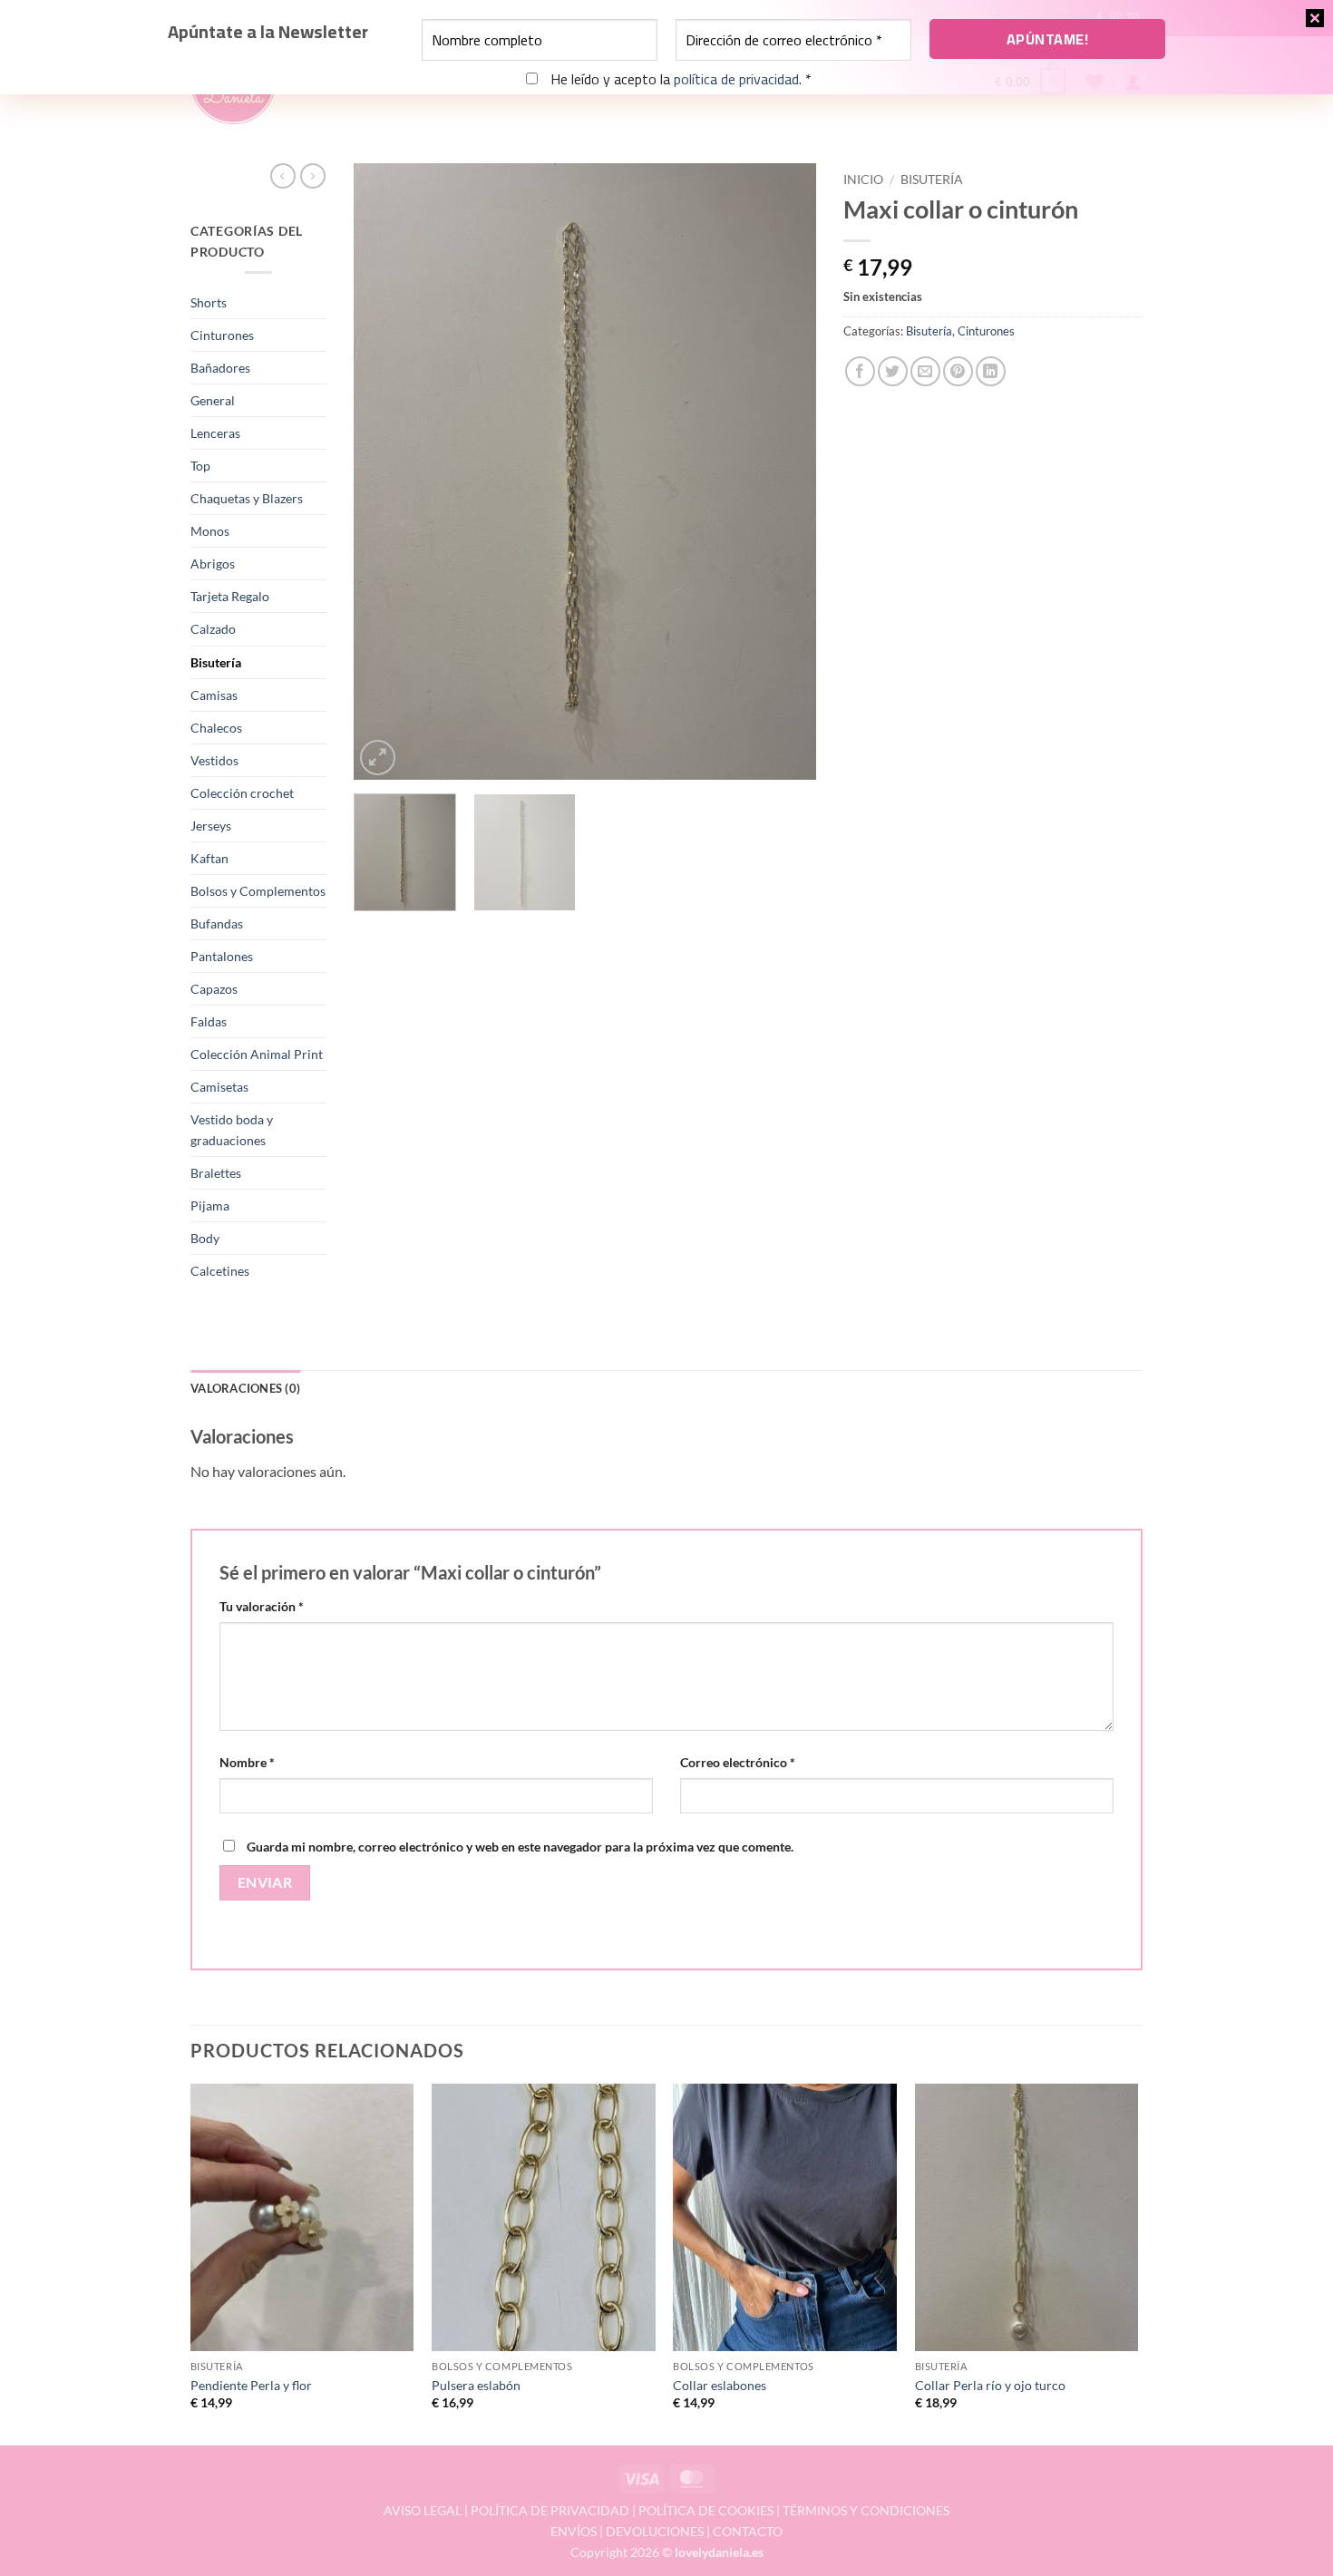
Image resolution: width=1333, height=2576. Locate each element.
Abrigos (213, 564)
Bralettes (216, 1173)
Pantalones (222, 956)
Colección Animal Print (257, 1054)
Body (205, 1238)
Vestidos (214, 760)
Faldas (209, 1021)
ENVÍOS (574, 2531)
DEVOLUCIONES (655, 2531)
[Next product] (283, 176)
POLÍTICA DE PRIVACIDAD (550, 2510)
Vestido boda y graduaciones (232, 1130)
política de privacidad (736, 79)
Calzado (213, 629)
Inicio (863, 180)
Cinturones (222, 335)
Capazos (214, 989)
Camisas (214, 695)
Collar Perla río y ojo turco (990, 2385)
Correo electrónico (738, 1762)
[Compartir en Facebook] (860, 371)
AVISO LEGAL (423, 2510)
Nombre (247, 1762)
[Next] (784, 471)
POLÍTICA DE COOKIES (706, 2510)
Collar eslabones (720, 2385)
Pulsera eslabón (476, 2385)
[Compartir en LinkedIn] (991, 371)
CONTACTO (748, 2531)
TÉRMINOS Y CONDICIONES (866, 2510)
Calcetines (220, 1271)
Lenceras (215, 433)
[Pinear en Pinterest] (958, 371)
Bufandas (217, 923)
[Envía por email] (925, 371)
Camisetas (219, 1087)
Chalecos (216, 728)
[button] (378, 758)
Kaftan (209, 858)
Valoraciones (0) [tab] (245, 1388)
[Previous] (385, 471)
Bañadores (220, 368)
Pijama (210, 1205)
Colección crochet (242, 793)
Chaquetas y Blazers (247, 498)
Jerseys (211, 826)
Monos (210, 531)
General (213, 400)
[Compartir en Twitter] (893, 371)
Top (200, 466)
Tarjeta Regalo (230, 596)
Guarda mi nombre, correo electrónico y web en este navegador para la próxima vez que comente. (520, 1847)
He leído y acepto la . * (679, 79)
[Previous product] (313, 176)
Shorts (209, 302)
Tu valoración (262, 1606)
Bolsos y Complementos (258, 891)
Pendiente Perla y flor (251, 2385)
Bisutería (216, 662)
